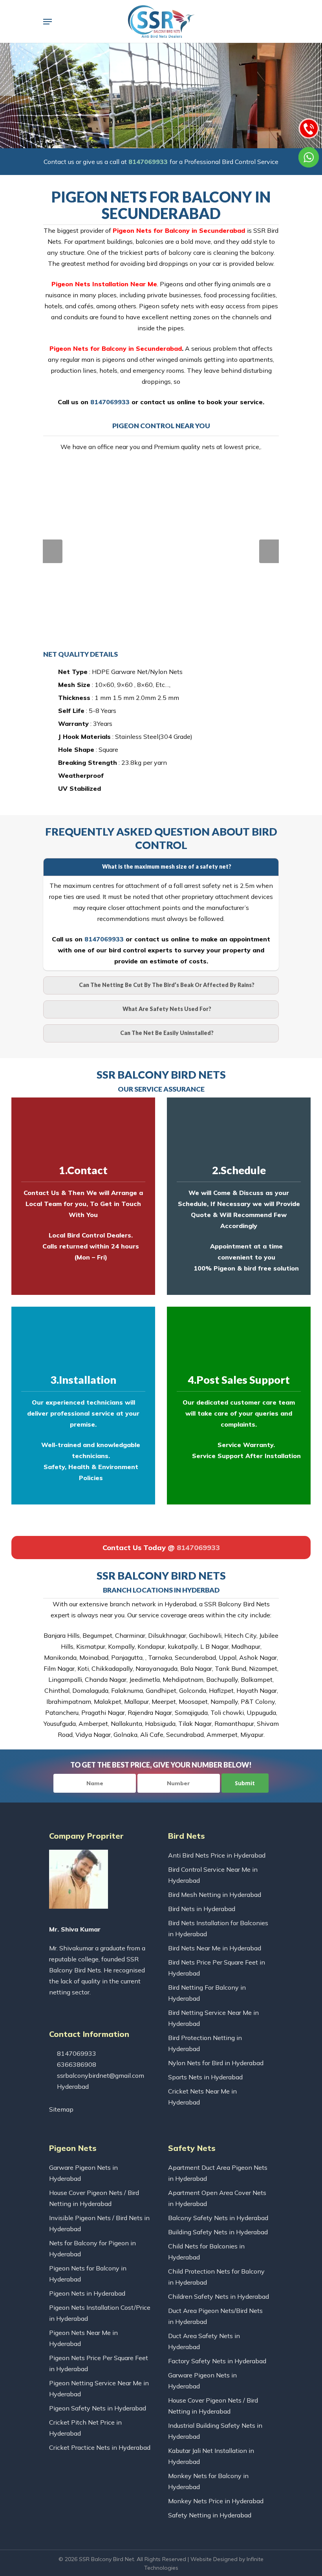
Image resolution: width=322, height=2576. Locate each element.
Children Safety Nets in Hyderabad (219, 2296)
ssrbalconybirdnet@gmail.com (100, 2075)
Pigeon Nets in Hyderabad (87, 2293)
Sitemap (61, 2109)
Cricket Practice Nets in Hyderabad (100, 2447)
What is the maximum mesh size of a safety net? (167, 866)
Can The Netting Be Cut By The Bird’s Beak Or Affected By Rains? (167, 985)
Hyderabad (72, 2086)
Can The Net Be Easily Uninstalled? (167, 1033)
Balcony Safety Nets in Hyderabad (218, 2218)
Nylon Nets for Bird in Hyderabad (216, 2063)
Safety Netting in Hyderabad (210, 2515)
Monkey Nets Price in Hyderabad (216, 2501)
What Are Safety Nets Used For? (167, 1009)
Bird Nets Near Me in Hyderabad (215, 1948)
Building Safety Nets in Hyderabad (218, 2232)
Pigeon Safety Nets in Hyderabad (98, 2408)
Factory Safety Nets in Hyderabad (217, 2361)
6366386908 (76, 2064)
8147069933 (148, 162)
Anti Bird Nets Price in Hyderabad (217, 1855)
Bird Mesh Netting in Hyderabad (215, 1895)
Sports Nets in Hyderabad (205, 2077)
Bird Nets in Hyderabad (202, 1909)
